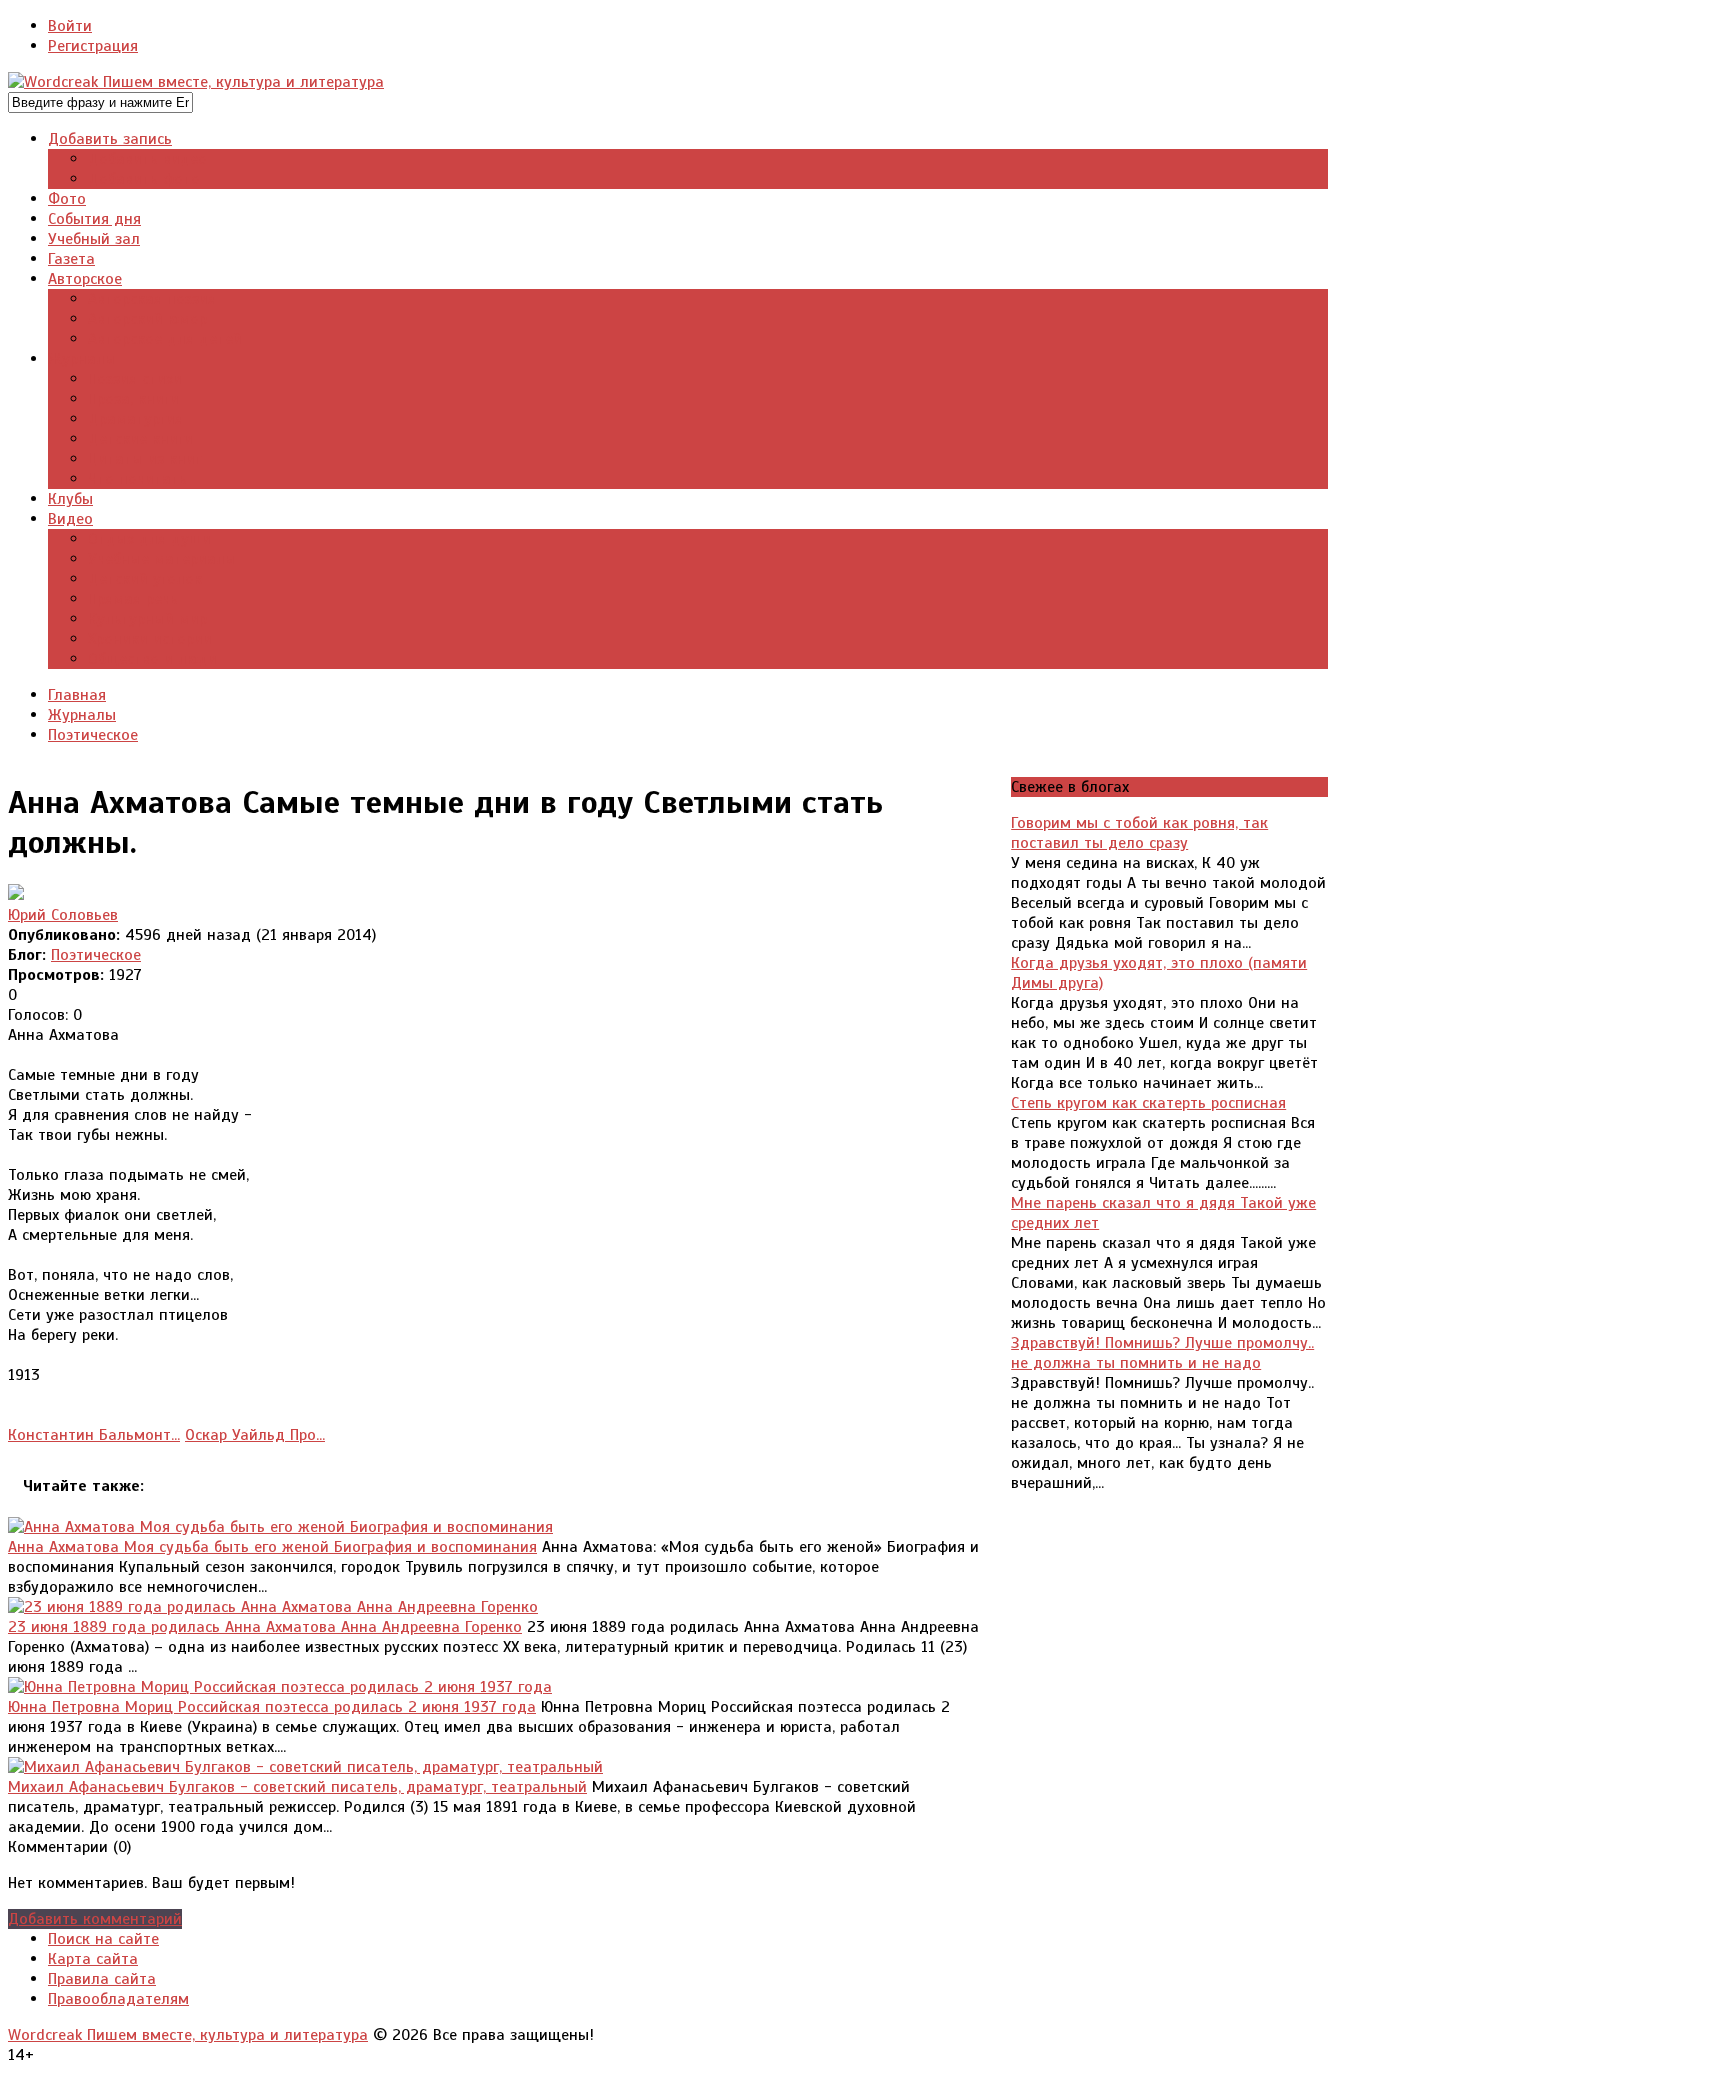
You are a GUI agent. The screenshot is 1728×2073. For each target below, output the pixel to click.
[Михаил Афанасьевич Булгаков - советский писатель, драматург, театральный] (305, 1767)
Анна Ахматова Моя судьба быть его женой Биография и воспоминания (272, 1547)
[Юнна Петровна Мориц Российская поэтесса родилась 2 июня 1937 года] (280, 1687)
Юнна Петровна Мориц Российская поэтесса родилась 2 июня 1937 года (272, 1707)
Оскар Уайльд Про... (255, 1435)
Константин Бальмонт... (94, 1435)
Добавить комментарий (95, 1919)
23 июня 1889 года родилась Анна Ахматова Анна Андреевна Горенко (265, 1627)
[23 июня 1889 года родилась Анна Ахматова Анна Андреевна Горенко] (273, 1607)
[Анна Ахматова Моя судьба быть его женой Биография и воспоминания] (280, 1527)
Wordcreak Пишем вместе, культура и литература (188, 2035)
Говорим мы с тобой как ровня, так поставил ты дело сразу (1139, 833)
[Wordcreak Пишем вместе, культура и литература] (196, 82)
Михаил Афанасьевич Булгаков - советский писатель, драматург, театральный (297, 1787)
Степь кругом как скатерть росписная (1148, 1103)
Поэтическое (96, 955)
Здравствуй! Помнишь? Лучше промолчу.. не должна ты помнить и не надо (1162, 1353)
